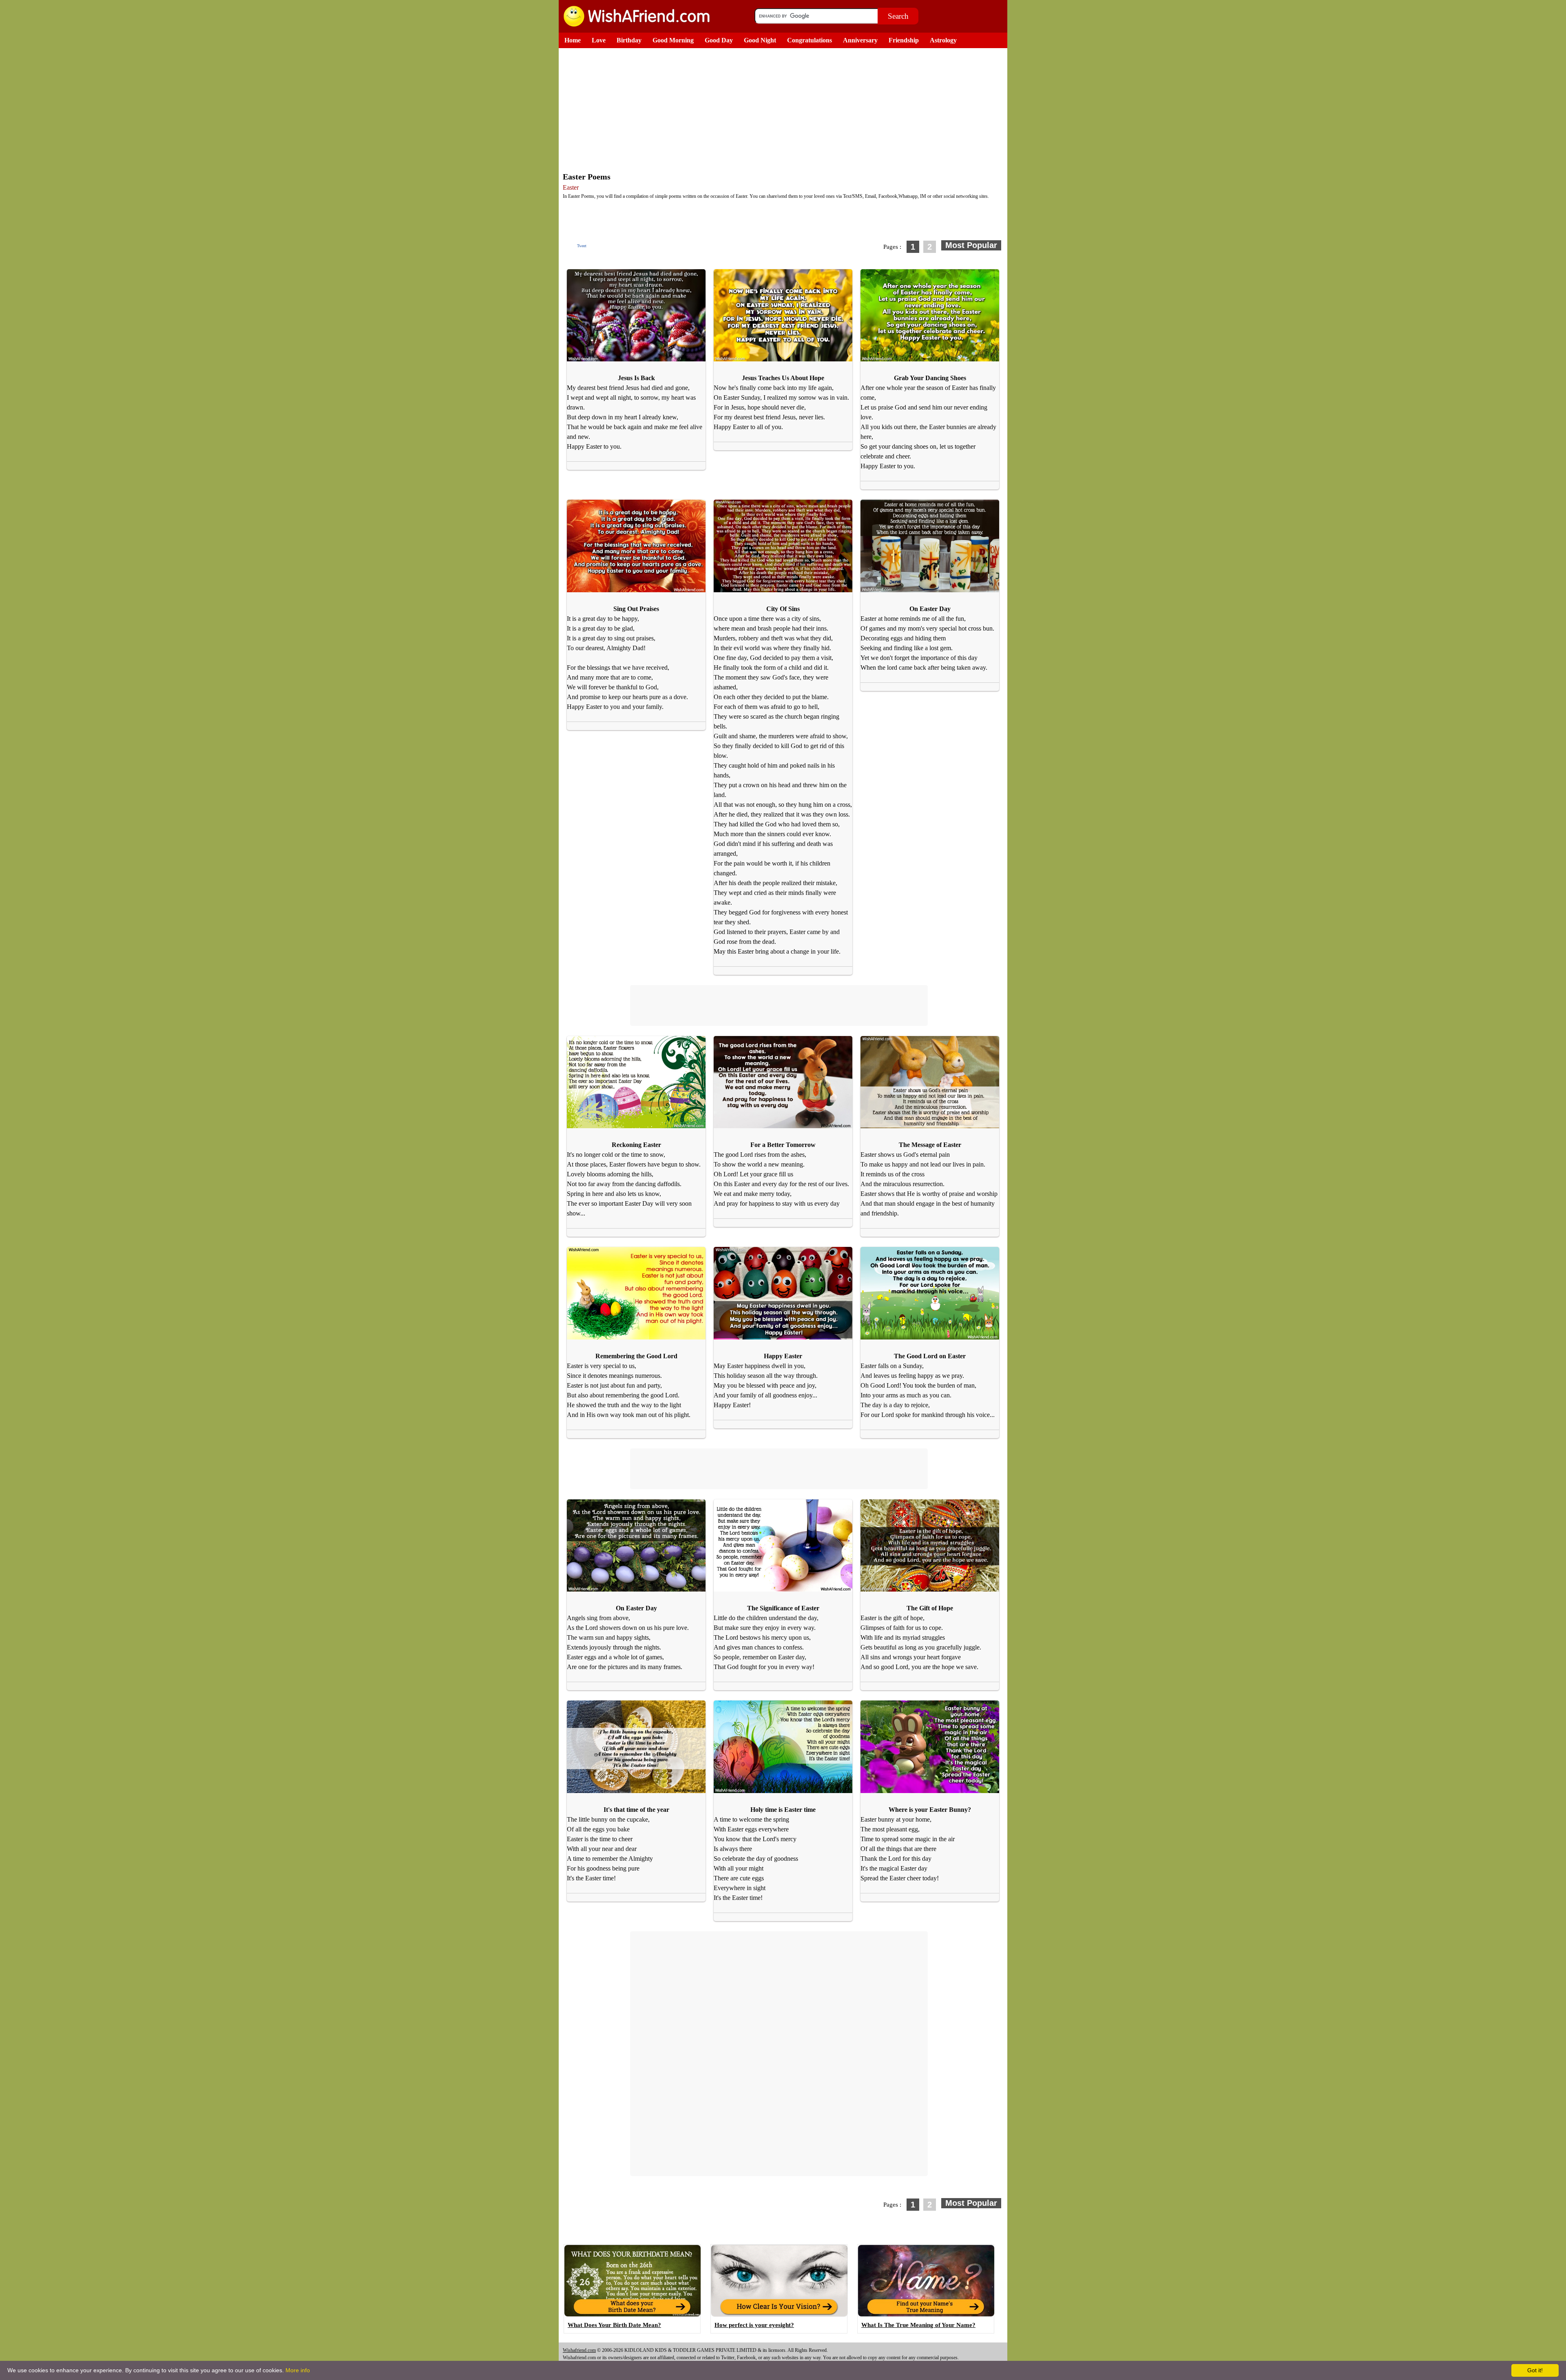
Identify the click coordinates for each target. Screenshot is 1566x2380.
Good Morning (673, 40)
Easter (571, 187)
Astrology (943, 40)
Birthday (629, 40)
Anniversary (860, 40)
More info (298, 2370)
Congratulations (810, 40)
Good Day (719, 40)
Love (599, 40)
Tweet (582, 246)
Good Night (760, 40)
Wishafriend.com (579, 2350)
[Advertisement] (785, 109)
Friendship (904, 40)
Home (573, 40)
